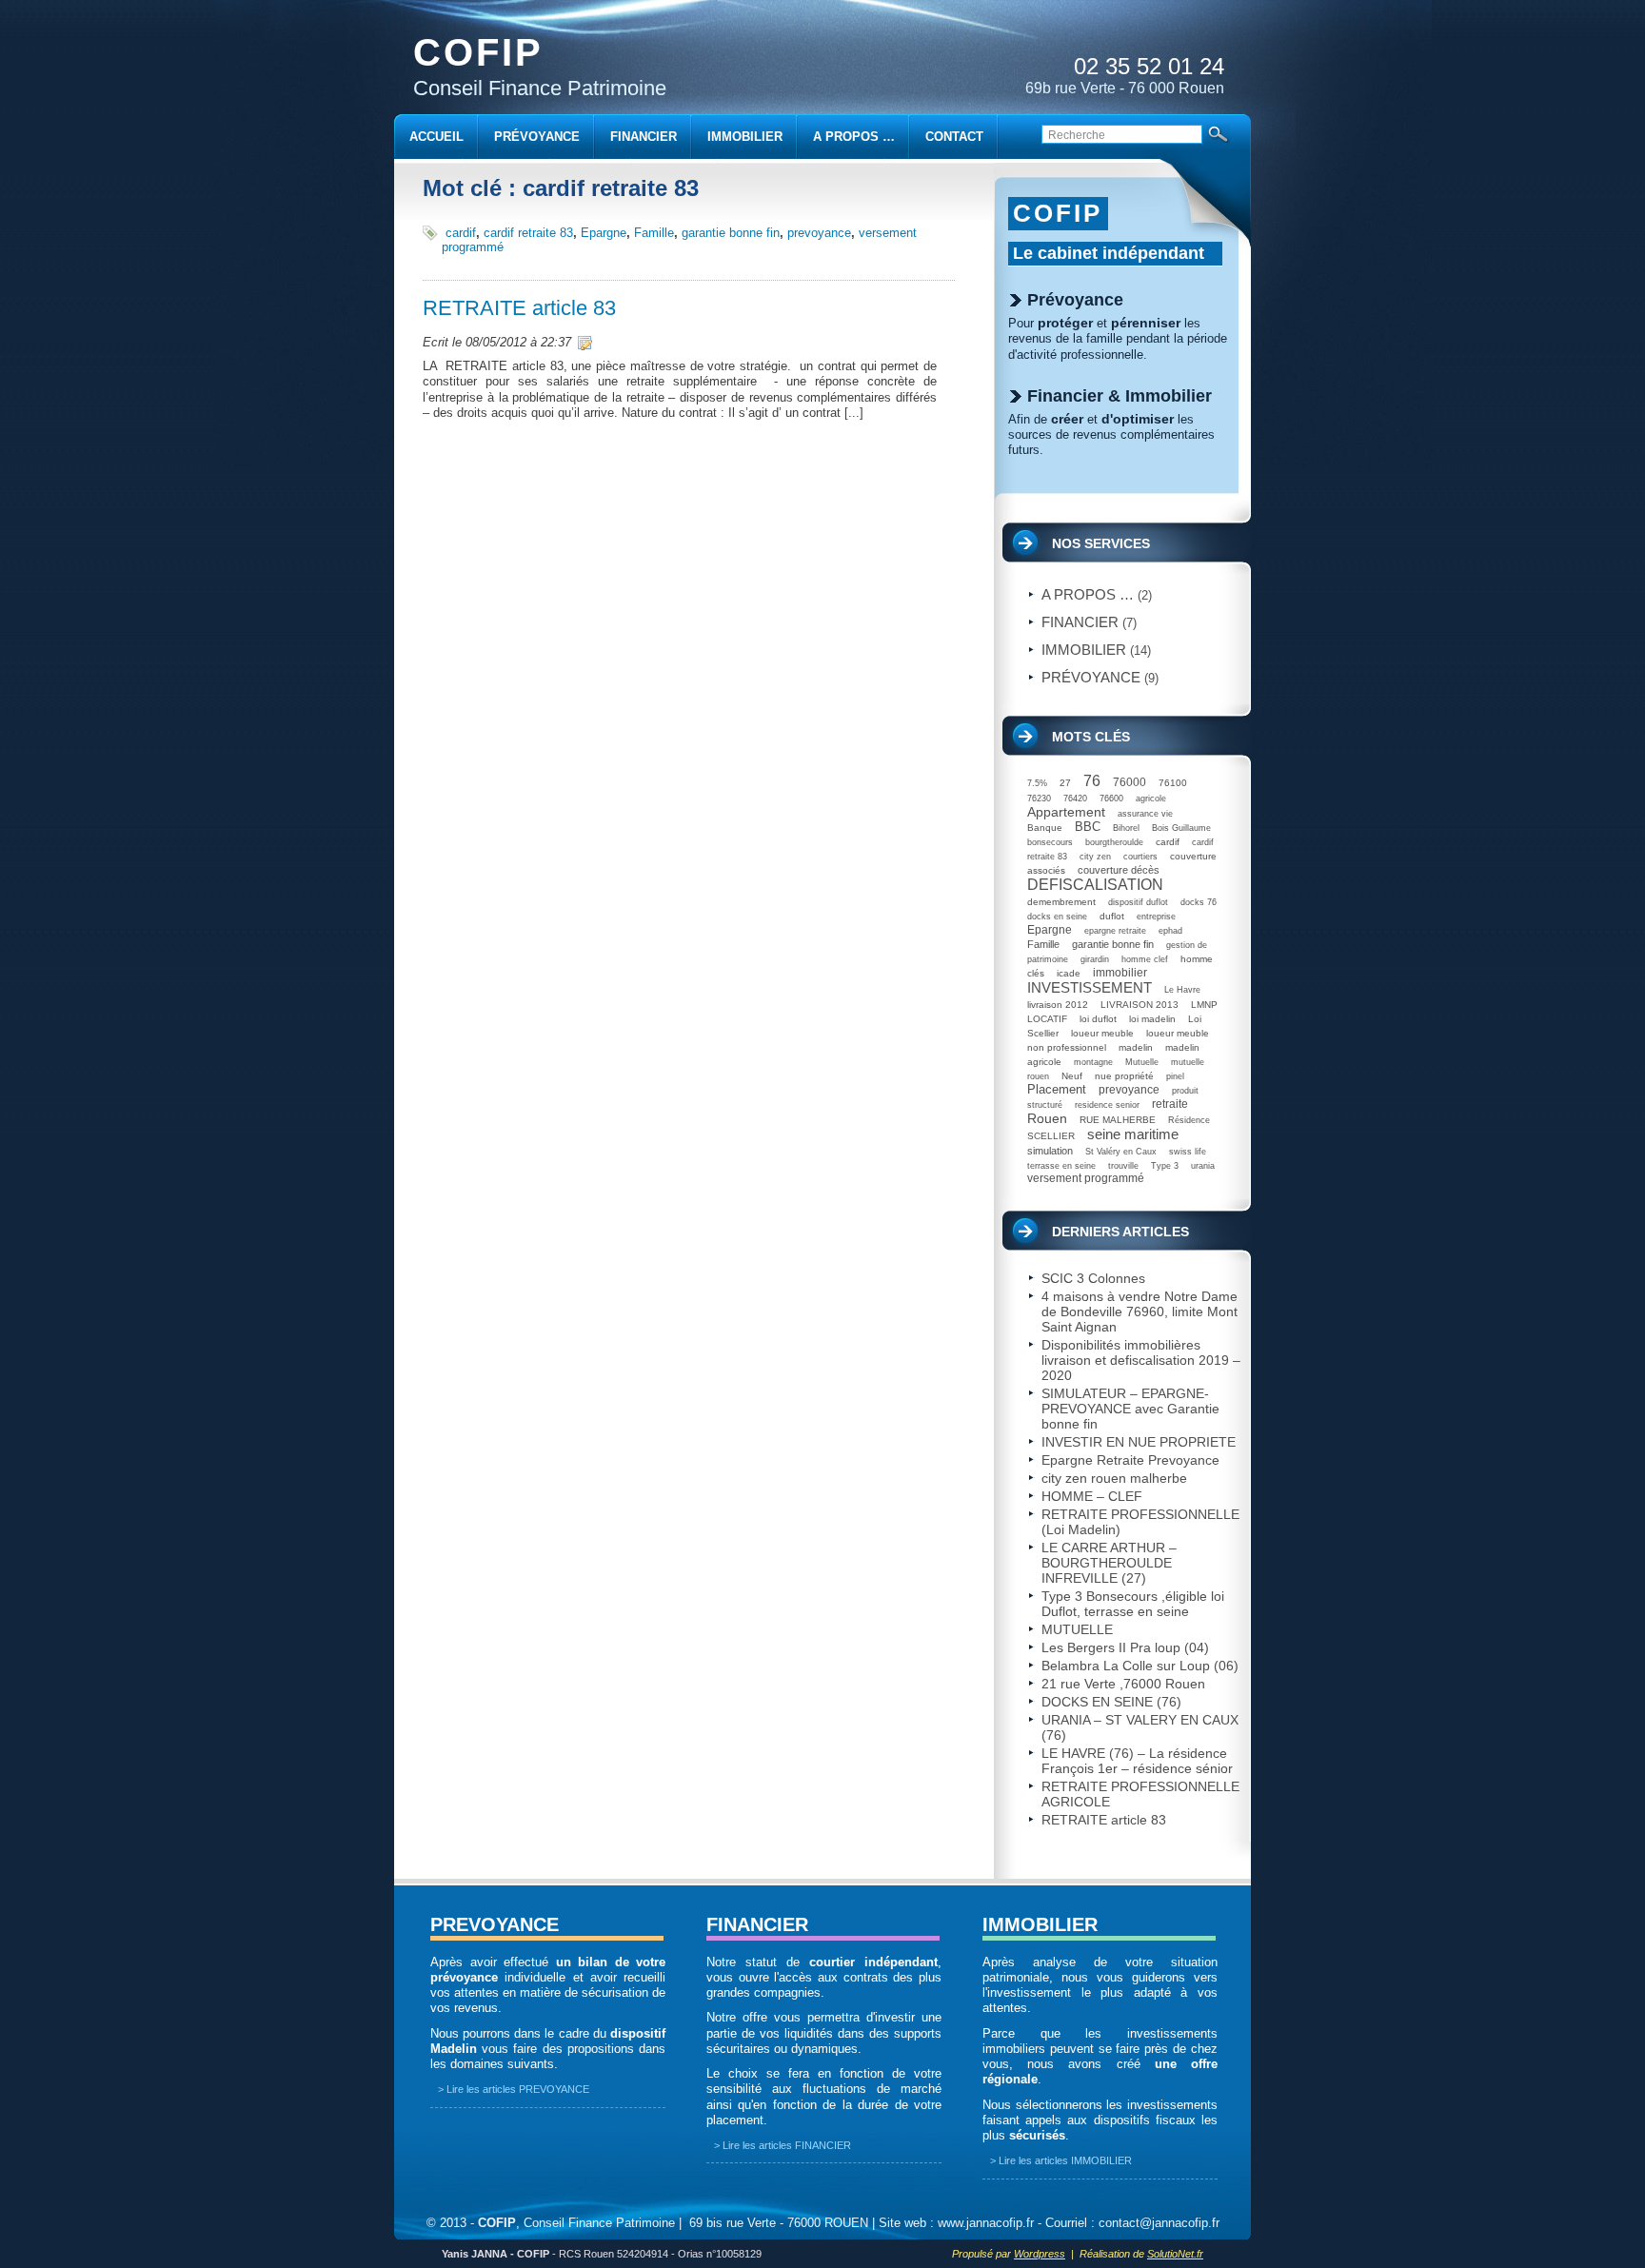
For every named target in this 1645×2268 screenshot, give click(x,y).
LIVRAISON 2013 (1140, 1005)
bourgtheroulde (1114, 842)
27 (1065, 783)
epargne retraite (1115, 931)
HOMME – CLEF (1092, 1496)
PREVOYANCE (495, 1924)
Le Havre (1182, 990)
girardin (1095, 959)
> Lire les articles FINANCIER (783, 2145)
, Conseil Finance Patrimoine (576, 2223)
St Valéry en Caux (1121, 1152)
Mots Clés (1091, 737)
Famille (654, 233)
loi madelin (1152, 1019)
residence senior (1107, 1105)
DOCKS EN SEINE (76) (1111, 1702)
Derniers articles (1120, 1232)
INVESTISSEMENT (1090, 987)
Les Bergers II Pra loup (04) (1125, 1647)
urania (1203, 1166)
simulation (1050, 1151)
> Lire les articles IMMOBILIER (1061, 2160)
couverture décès (1119, 870)
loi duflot (1098, 1019)
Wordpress (1040, 2254)
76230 (1039, 799)
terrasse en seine (1061, 1166)
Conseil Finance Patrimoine (540, 66)
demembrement (1061, 902)
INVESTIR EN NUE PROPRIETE (1139, 1442)
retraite (1170, 1104)
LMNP (1204, 1005)
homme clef (1145, 959)
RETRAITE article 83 (519, 308)
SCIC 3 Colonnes (1093, 1278)
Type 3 (1165, 1166)
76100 (1173, 783)
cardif (461, 233)
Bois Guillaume (1181, 828)
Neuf (1072, 1076)
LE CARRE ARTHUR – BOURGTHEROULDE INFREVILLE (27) (1109, 1563)
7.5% (1037, 783)
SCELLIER (1051, 1136)
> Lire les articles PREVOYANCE (514, 2089)
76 (1092, 781)
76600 (1111, 799)
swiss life (1188, 1152)
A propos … (1088, 594)
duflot (1112, 916)
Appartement (1066, 812)
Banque (1045, 828)
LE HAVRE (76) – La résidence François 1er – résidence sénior (1137, 1761)
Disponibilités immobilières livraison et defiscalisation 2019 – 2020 (1141, 1360)
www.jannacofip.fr (986, 2223)
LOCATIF (1047, 1019)
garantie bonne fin (731, 233)
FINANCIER (757, 1924)
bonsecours (1050, 842)
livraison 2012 (1058, 1005)
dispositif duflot (1138, 902)
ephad (1170, 931)
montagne (1093, 1062)
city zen (1095, 857)
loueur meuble (1102, 1033)
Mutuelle (1142, 1062)
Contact (954, 137)
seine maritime (1133, 1134)
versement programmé (1086, 1178)
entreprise (1156, 917)
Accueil (436, 137)
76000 (1130, 782)
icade (1069, 973)
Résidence (1189, 1120)
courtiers (1140, 857)
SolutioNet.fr (1175, 2254)
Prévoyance (1091, 677)
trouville (1123, 1166)
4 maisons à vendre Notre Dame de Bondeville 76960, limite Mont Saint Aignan (1140, 1311)
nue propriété (1124, 1076)
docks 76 (1199, 902)
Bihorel (1126, 828)
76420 (1075, 799)
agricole (1151, 799)
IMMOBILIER (1040, 1924)
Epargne (604, 233)
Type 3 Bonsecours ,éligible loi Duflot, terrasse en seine (1133, 1604)
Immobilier (1084, 650)
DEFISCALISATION (1095, 885)
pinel (1175, 1076)
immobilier (1120, 973)
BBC (1088, 827)
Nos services (1101, 543)
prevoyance (819, 233)
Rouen (1047, 1118)
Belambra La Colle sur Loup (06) (1140, 1666)
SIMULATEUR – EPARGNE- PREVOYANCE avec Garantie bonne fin (1130, 1409)
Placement (1057, 1089)
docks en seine (1057, 917)
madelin (1136, 1047)
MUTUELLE (1077, 1629)
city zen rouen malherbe (1114, 1478)
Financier (1080, 622)
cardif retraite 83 (528, 233)
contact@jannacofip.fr (1159, 2223)
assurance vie (1145, 814)
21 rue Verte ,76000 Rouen (1123, 1684)
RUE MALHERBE (1118, 1120)
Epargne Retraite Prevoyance (1130, 1460)
